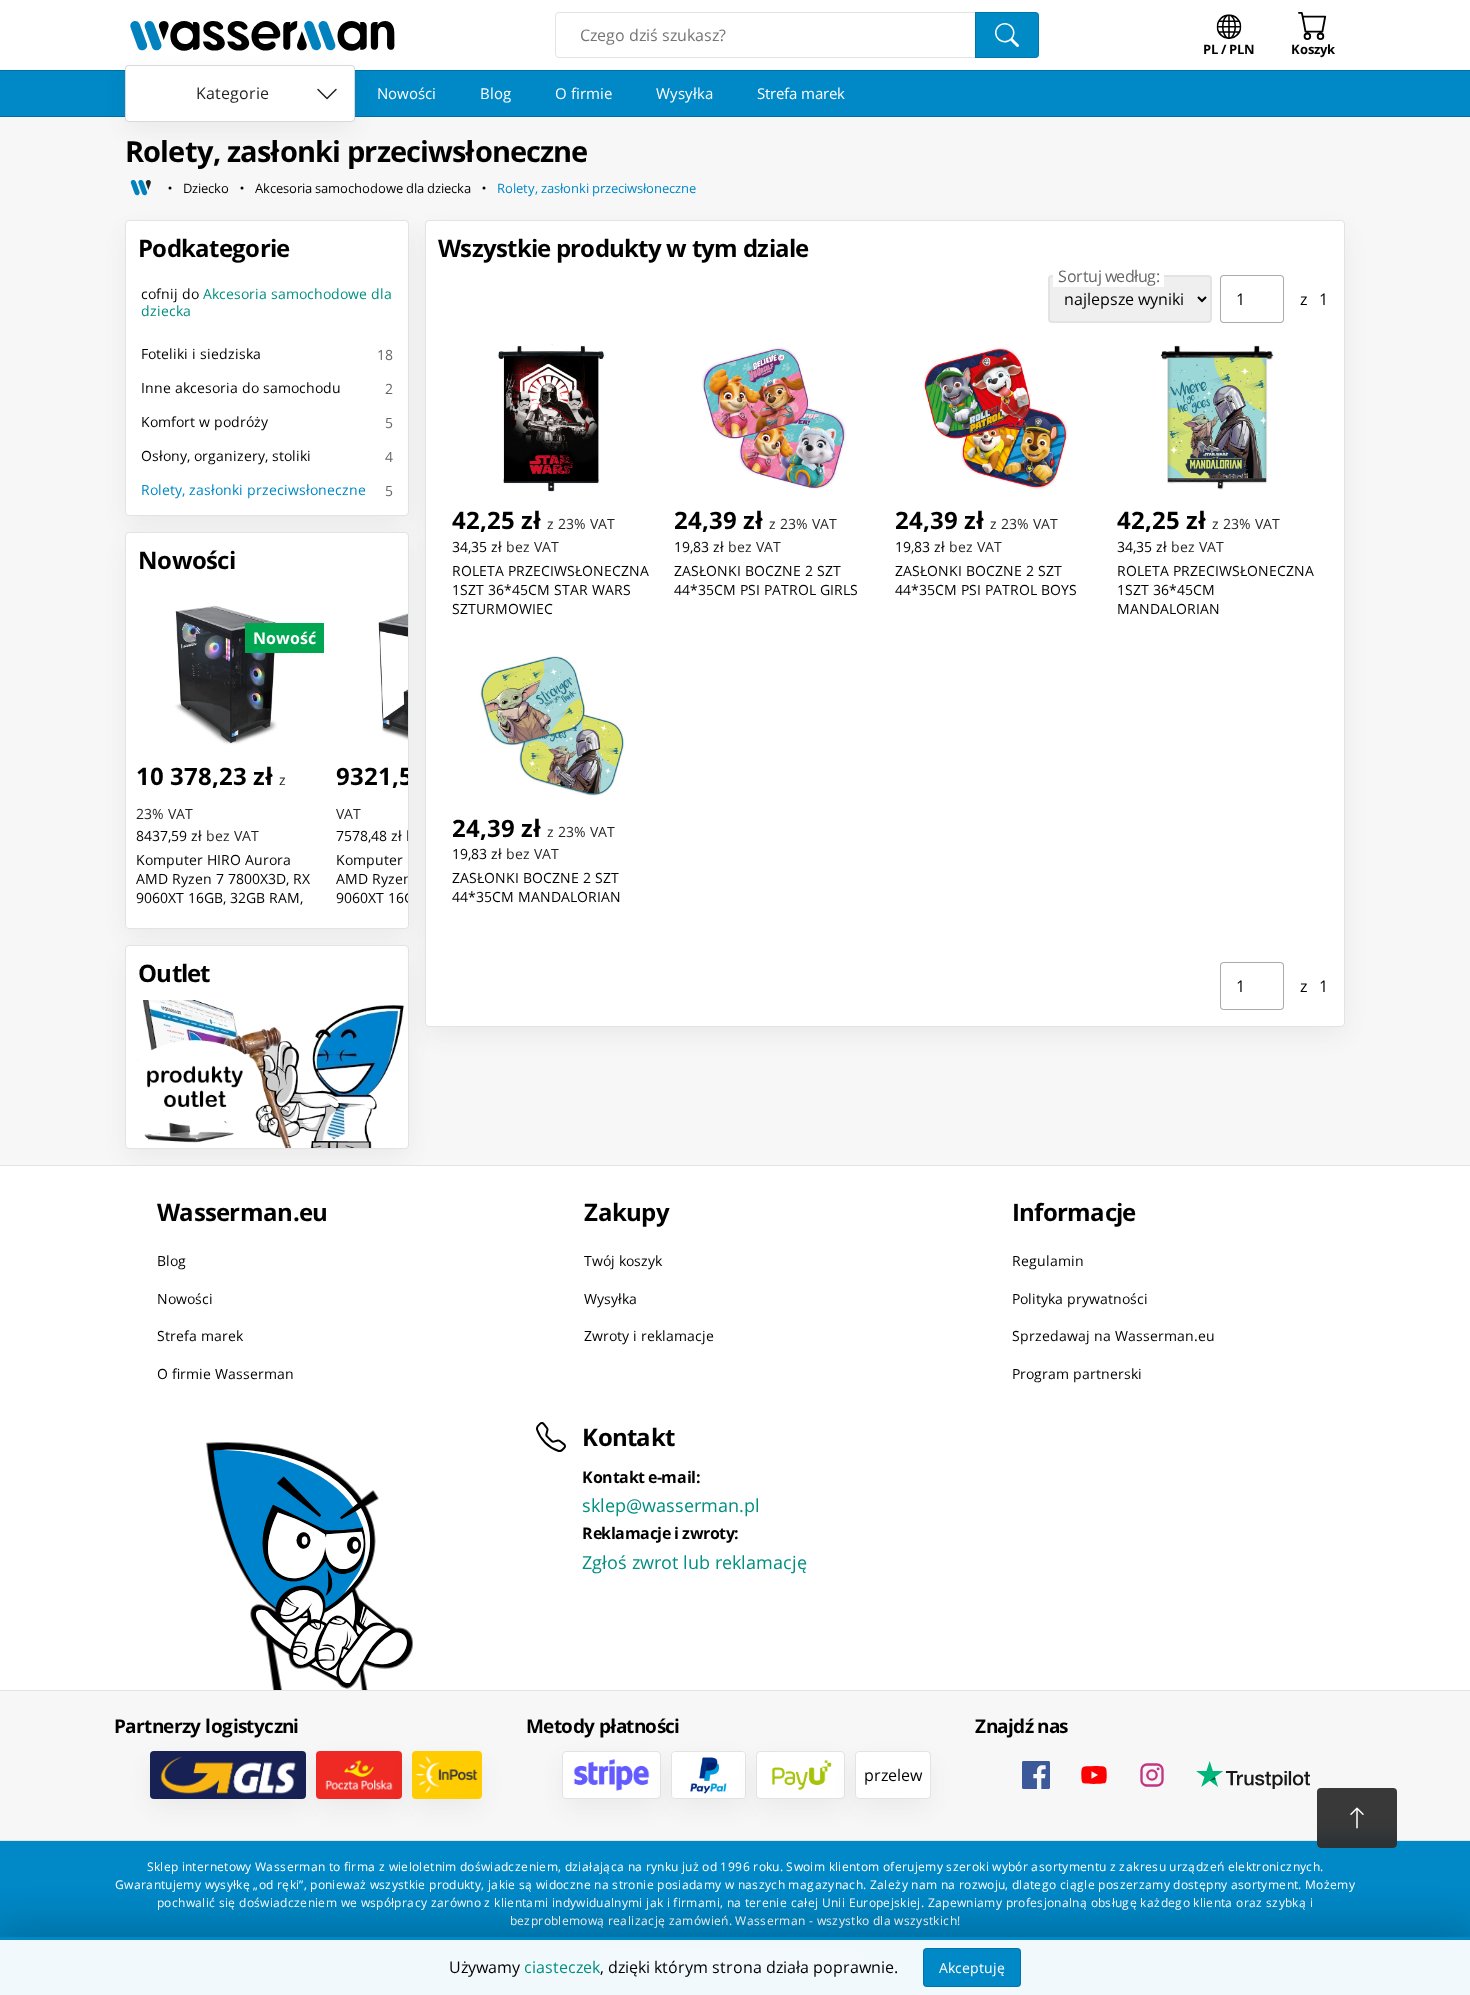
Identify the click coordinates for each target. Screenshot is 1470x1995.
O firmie (583, 93)
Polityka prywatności (1080, 1298)
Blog (495, 93)
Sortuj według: (1108, 276)
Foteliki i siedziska (201, 353)
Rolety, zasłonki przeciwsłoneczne (596, 188)
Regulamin (1048, 1260)
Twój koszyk (623, 1260)
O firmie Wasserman (225, 1373)
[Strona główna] (141, 188)
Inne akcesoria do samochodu (241, 387)
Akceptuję (972, 1967)
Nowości (406, 93)
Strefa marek (801, 93)
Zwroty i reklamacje (649, 1335)
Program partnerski (1077, 1373)
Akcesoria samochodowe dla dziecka (363, 188)
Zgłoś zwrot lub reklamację (694, 1562)
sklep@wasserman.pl (671, 1505)
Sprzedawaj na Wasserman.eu (1113, 1335)
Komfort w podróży (204, 421)
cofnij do (266, 302)
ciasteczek (562, 1967)
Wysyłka (684, 93)
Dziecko (206, 188)
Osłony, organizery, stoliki (226, 455)
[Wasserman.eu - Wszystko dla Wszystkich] (262, 35)
